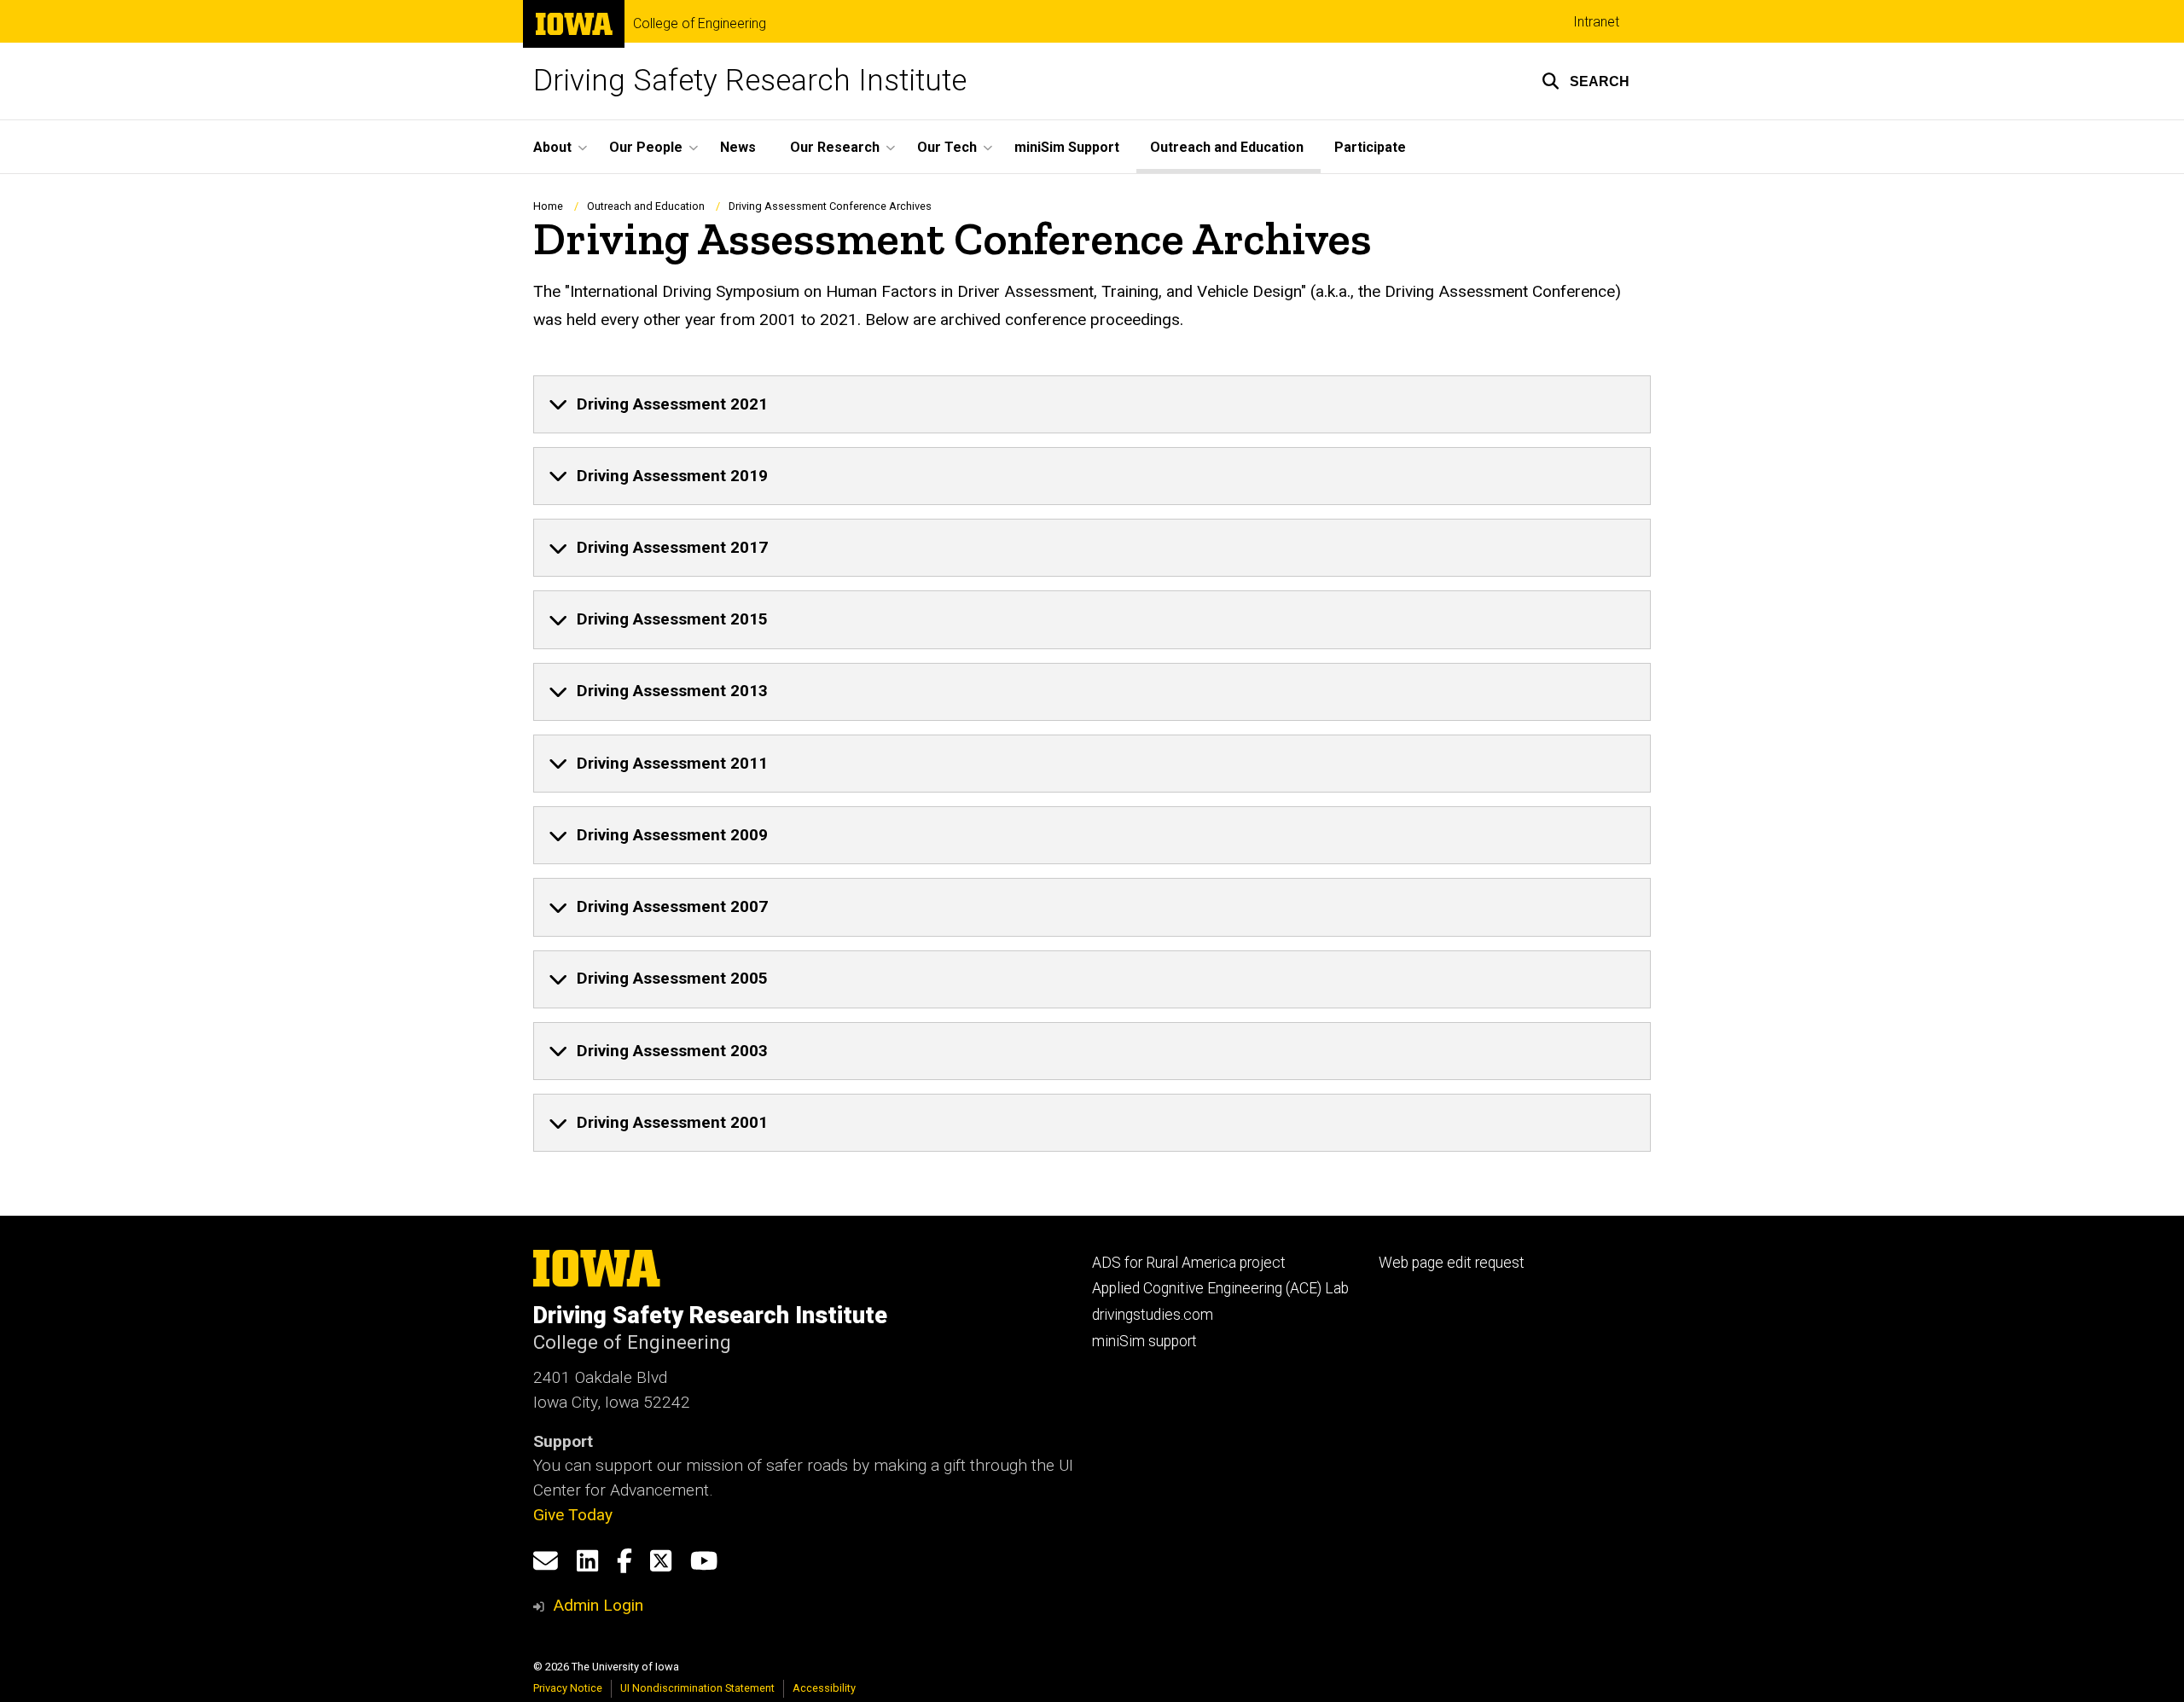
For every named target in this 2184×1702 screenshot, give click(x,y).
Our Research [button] (835, 147)
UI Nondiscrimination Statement (697, 1688)
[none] (1092, 404)
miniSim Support (1067, 147)
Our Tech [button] (947, 147)
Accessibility (824, 1688)
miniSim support (1144, 1341)
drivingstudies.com (1153, 1315)
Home (548, 206)
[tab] (1092, 404)
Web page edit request (1452, 1263)
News (738, 147)
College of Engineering (700, 24)
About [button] (552, 147)
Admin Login (598, 1605)
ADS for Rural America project (1189, 1263)
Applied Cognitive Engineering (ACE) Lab (1220, 1288)
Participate (1370, 147)
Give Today (573, 1515)
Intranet (1596, 22)
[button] (1586, 81)
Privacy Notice (568, 1688)
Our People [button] (646, 147)
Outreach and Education (1227, 147)
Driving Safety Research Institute (750, 81)
